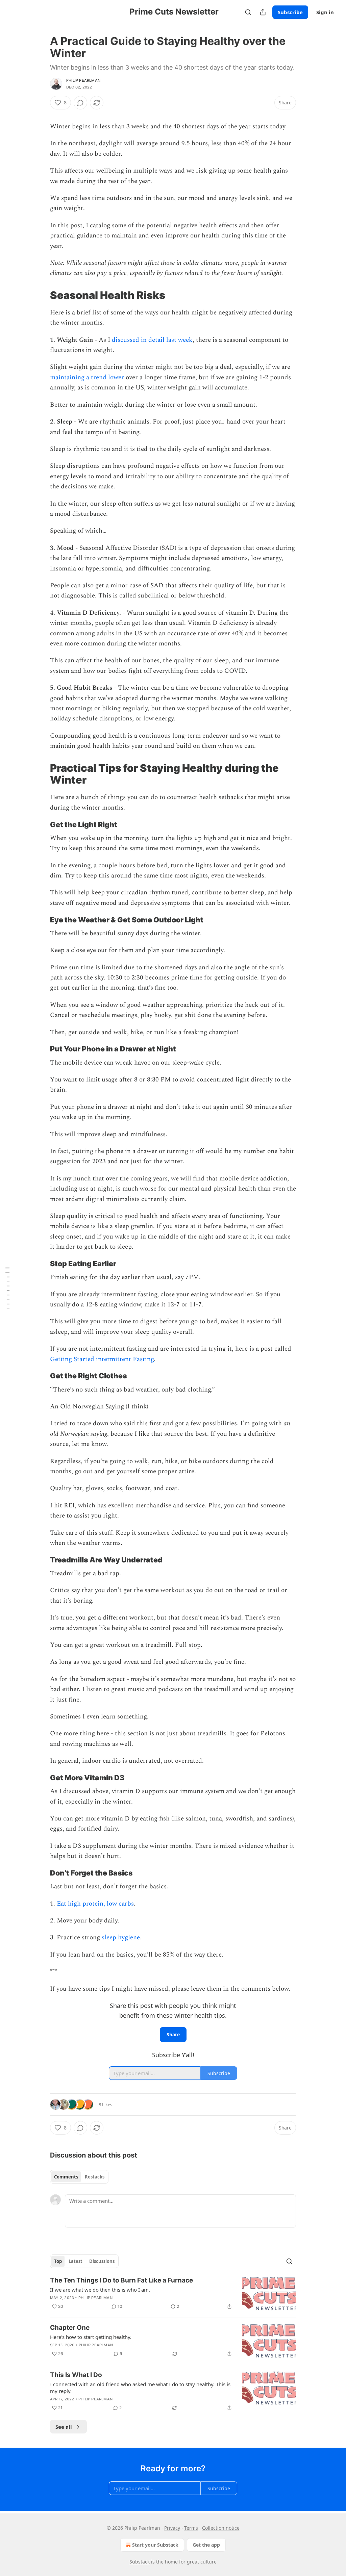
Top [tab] (58, 2261)
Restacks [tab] (95, 2177)
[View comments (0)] (80, 103)
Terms (191, 2528)
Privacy (172, 2528)
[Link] (41, 295)
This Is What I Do (76, 2375)
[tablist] (79, 2177)
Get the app (206, 2545)
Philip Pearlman (83, 80)
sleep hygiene (121, 1937)
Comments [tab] (66, 2177)
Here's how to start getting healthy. (91, 2337)
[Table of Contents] (7, 1288)
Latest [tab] (76, 2261)
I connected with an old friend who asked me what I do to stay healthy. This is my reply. (140, 2388)
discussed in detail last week (152, 340)
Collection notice (221, 2528)
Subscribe (290, 12)
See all (64, 2427)
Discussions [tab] (102, 2261)
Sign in (325, 12)
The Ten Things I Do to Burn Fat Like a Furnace (121, 2280)
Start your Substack (155, 2545)
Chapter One (70, 2328)
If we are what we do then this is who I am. (100, 2290)
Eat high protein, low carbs (95, 1904)
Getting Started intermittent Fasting (102, 1359)
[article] (173, 2294)
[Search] (248, 12)
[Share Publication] (263, 12)
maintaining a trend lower (87, 377)
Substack (140, 2562)
